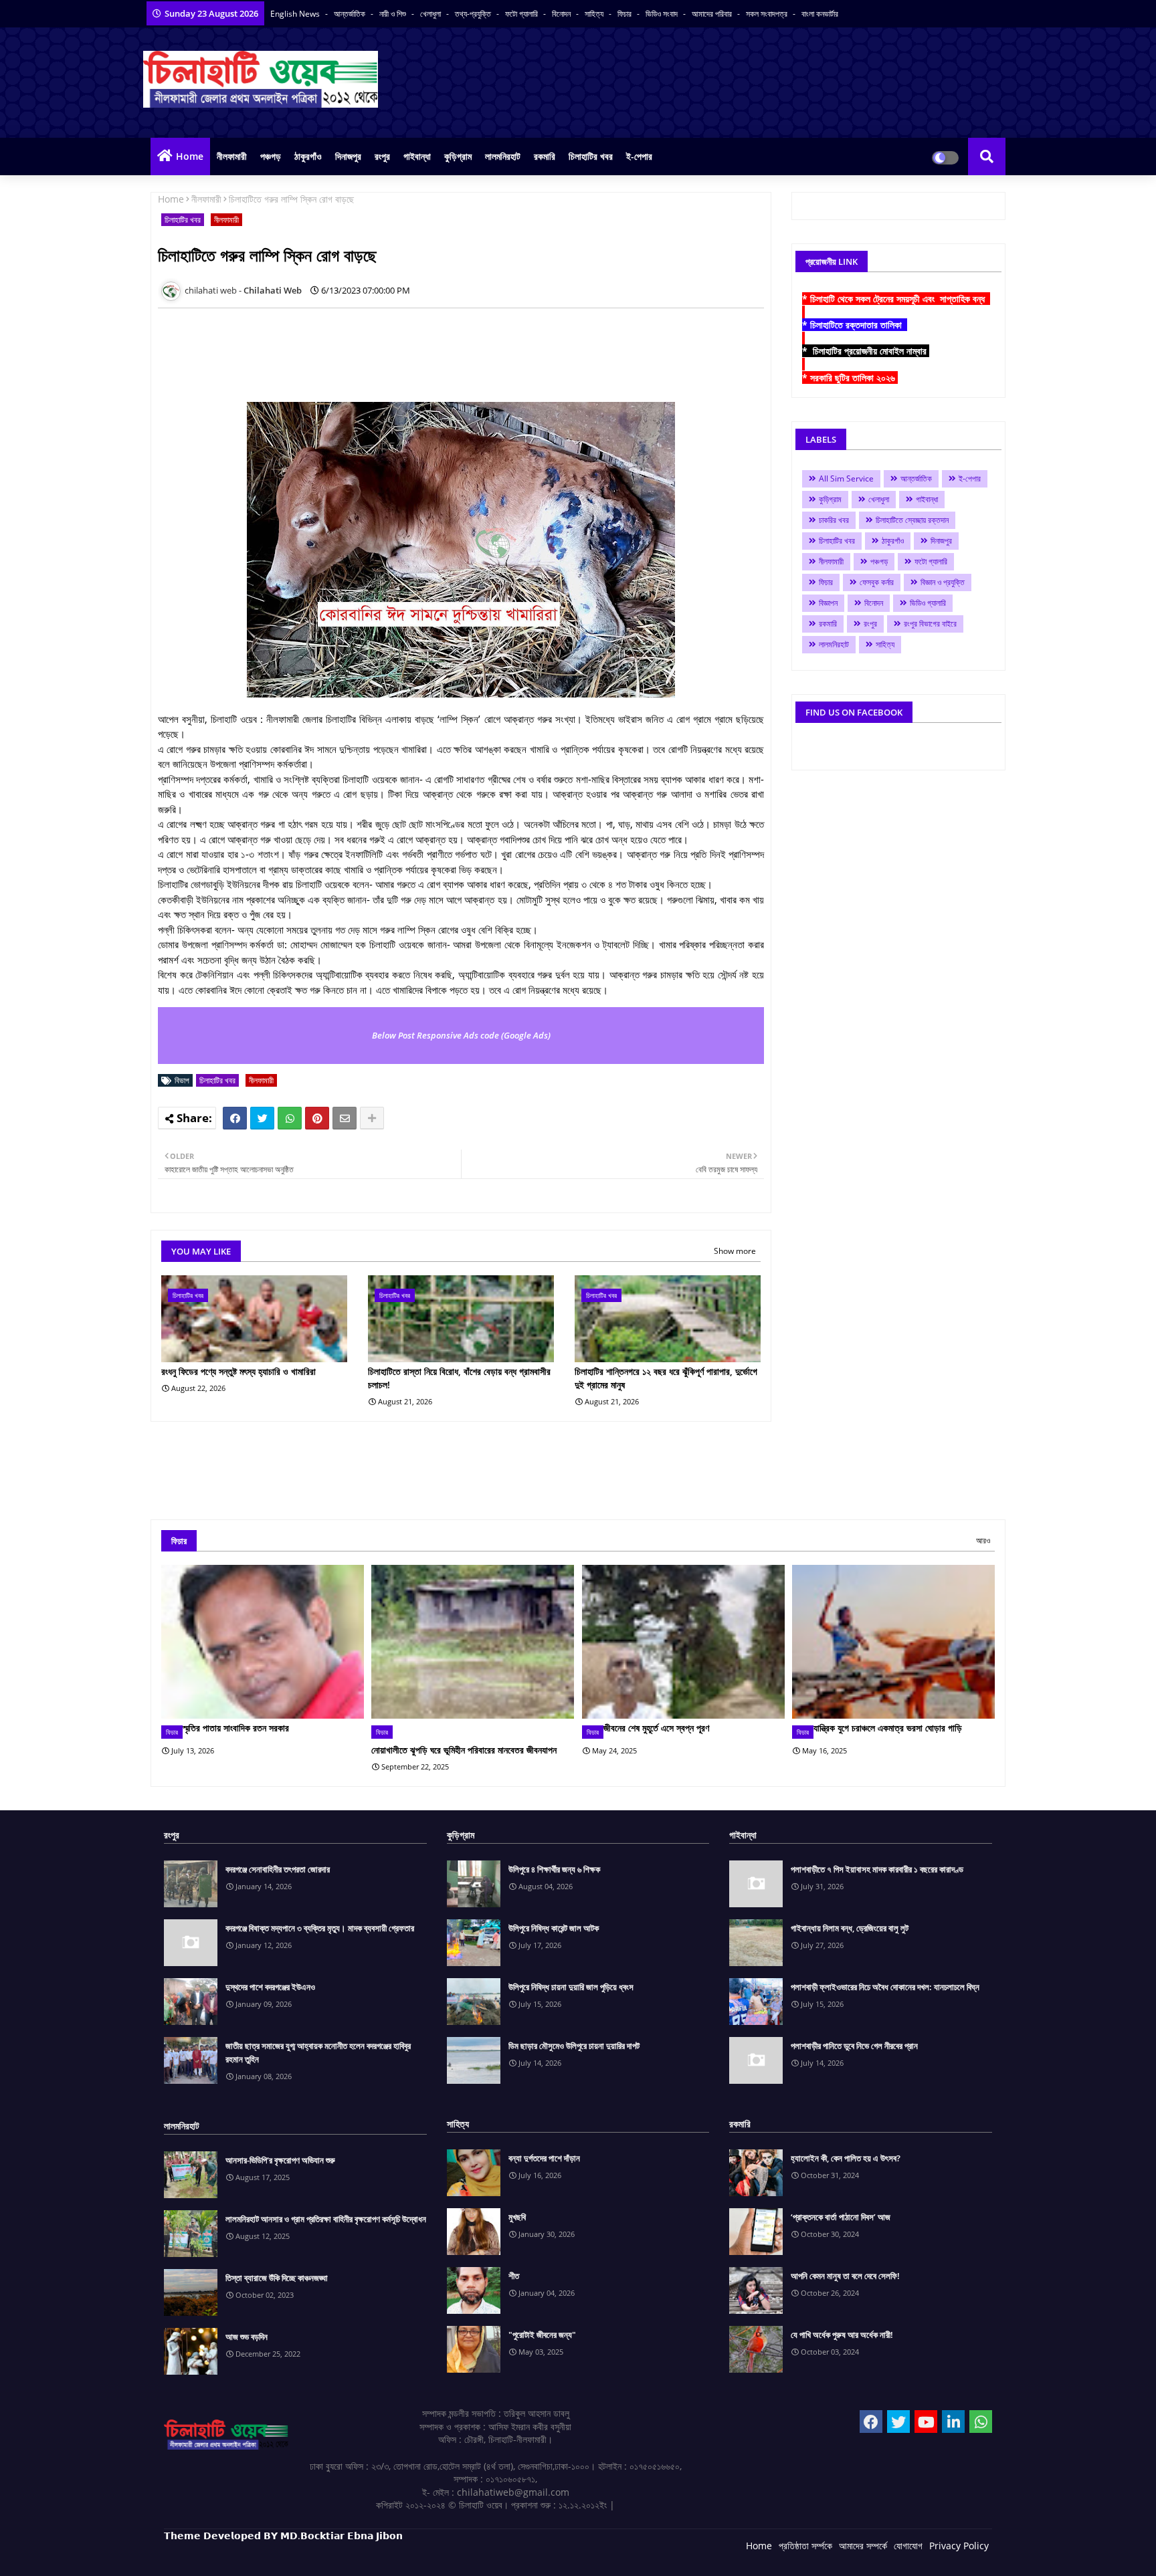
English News (296, 14)
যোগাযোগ (908, 2546)
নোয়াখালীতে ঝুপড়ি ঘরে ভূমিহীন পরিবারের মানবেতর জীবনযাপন (464, 1750)
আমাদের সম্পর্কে (863, 2546)
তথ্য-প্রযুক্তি (474, 14)
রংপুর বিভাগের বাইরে (930, 624)
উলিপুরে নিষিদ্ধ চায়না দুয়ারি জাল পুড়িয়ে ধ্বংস (571, 1987)
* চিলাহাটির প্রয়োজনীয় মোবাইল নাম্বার (866, 351)
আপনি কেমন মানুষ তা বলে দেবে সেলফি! (845, 2276)
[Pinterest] (317, 1118)
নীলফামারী (232, 156)
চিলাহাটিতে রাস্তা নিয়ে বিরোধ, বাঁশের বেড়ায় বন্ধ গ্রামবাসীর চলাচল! (459, 1378)
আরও (983, 1540)
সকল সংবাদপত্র (768, 14)
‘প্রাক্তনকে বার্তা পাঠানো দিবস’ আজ (841, 2217)
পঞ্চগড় (271, 156)
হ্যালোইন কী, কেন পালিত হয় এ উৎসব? (846, 2158)
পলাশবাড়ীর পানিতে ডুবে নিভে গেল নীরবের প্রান (854, 2046)
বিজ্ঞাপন (828, 603)
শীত (514, 2276)
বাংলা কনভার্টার (820, 14)
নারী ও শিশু (394, 14)
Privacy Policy (959, 2546)
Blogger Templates (259, 2556)
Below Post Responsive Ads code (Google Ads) (461, 1035)
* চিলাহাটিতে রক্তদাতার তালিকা (855, 325)
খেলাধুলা (431, 14)
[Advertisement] (401, 348)
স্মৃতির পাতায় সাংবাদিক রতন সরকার (236, 1728)
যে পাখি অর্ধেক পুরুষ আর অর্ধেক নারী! (842, 2335)
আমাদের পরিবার (713, 14)
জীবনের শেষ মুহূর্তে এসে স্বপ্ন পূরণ (656, 1728)
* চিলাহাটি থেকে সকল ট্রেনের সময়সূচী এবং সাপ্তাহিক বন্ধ (896, 299)
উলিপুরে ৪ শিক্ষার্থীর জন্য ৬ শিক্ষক (554, 1869)
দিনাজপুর (348, 156)
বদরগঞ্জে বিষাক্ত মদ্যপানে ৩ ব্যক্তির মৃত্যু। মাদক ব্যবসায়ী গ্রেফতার (320, 1928)
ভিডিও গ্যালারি (928, 603)
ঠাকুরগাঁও (308, 156)
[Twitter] (262, 1118)
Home (190, 156)
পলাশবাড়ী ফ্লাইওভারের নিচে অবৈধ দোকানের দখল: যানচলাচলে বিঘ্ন (885, 1987)
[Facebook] (235, 1118)
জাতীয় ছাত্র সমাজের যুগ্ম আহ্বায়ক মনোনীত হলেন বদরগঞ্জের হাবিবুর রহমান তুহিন (318, 2052)
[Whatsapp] (290, 1118)
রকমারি (545, 156)
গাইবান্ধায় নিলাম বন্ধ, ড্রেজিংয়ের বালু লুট (850, 1928)
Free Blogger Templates (431, 2556)
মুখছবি (517, 2217)
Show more (735, 1251)
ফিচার (625, 14)
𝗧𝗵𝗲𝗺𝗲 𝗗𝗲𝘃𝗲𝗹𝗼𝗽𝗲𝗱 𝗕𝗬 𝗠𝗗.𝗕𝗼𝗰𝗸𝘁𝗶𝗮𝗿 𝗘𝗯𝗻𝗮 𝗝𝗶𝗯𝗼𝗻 (283, 2536)
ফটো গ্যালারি (522, 14)
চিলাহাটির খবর (591, 156)
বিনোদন (562, 14)
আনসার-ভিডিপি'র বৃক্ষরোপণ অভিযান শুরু (280, 2160)
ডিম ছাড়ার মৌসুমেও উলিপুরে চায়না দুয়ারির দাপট (574, 2046)
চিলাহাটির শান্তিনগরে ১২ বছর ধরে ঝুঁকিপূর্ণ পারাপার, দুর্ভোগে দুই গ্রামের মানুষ (666, 1378)
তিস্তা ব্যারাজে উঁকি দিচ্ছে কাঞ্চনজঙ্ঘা (277, 2278)
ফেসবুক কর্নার (877, 582)
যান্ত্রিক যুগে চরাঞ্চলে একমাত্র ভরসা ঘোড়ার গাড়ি (888, 1728)
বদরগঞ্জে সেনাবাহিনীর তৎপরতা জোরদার (278, 1869)
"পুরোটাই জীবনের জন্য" (542, 2335)
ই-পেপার (639, 156)
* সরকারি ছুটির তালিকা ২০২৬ (850, 378)
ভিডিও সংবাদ (663, 14)
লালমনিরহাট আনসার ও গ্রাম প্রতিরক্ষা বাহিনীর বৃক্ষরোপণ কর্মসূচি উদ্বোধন (326, 2219)
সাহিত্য (595, 14)
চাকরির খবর (834, 520)
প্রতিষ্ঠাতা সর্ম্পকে (805, 2546)
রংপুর (382, 156)
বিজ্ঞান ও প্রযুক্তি (943, 582)
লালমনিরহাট (503, 156)
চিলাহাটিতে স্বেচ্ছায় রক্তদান (912, 520)
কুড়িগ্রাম (458, 156)
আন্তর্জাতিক (351, 14)
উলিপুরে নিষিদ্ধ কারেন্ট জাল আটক (554, 1928)
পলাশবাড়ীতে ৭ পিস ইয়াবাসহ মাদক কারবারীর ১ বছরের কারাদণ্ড (877, 1869)
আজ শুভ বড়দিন (247, 2337)
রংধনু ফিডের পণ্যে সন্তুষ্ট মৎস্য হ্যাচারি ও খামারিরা (238, 1371)
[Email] (345, 1118)
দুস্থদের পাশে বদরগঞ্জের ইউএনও (270, 1987)
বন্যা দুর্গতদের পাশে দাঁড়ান (544, 2158)
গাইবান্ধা (417, 156)
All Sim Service (846, 478)
